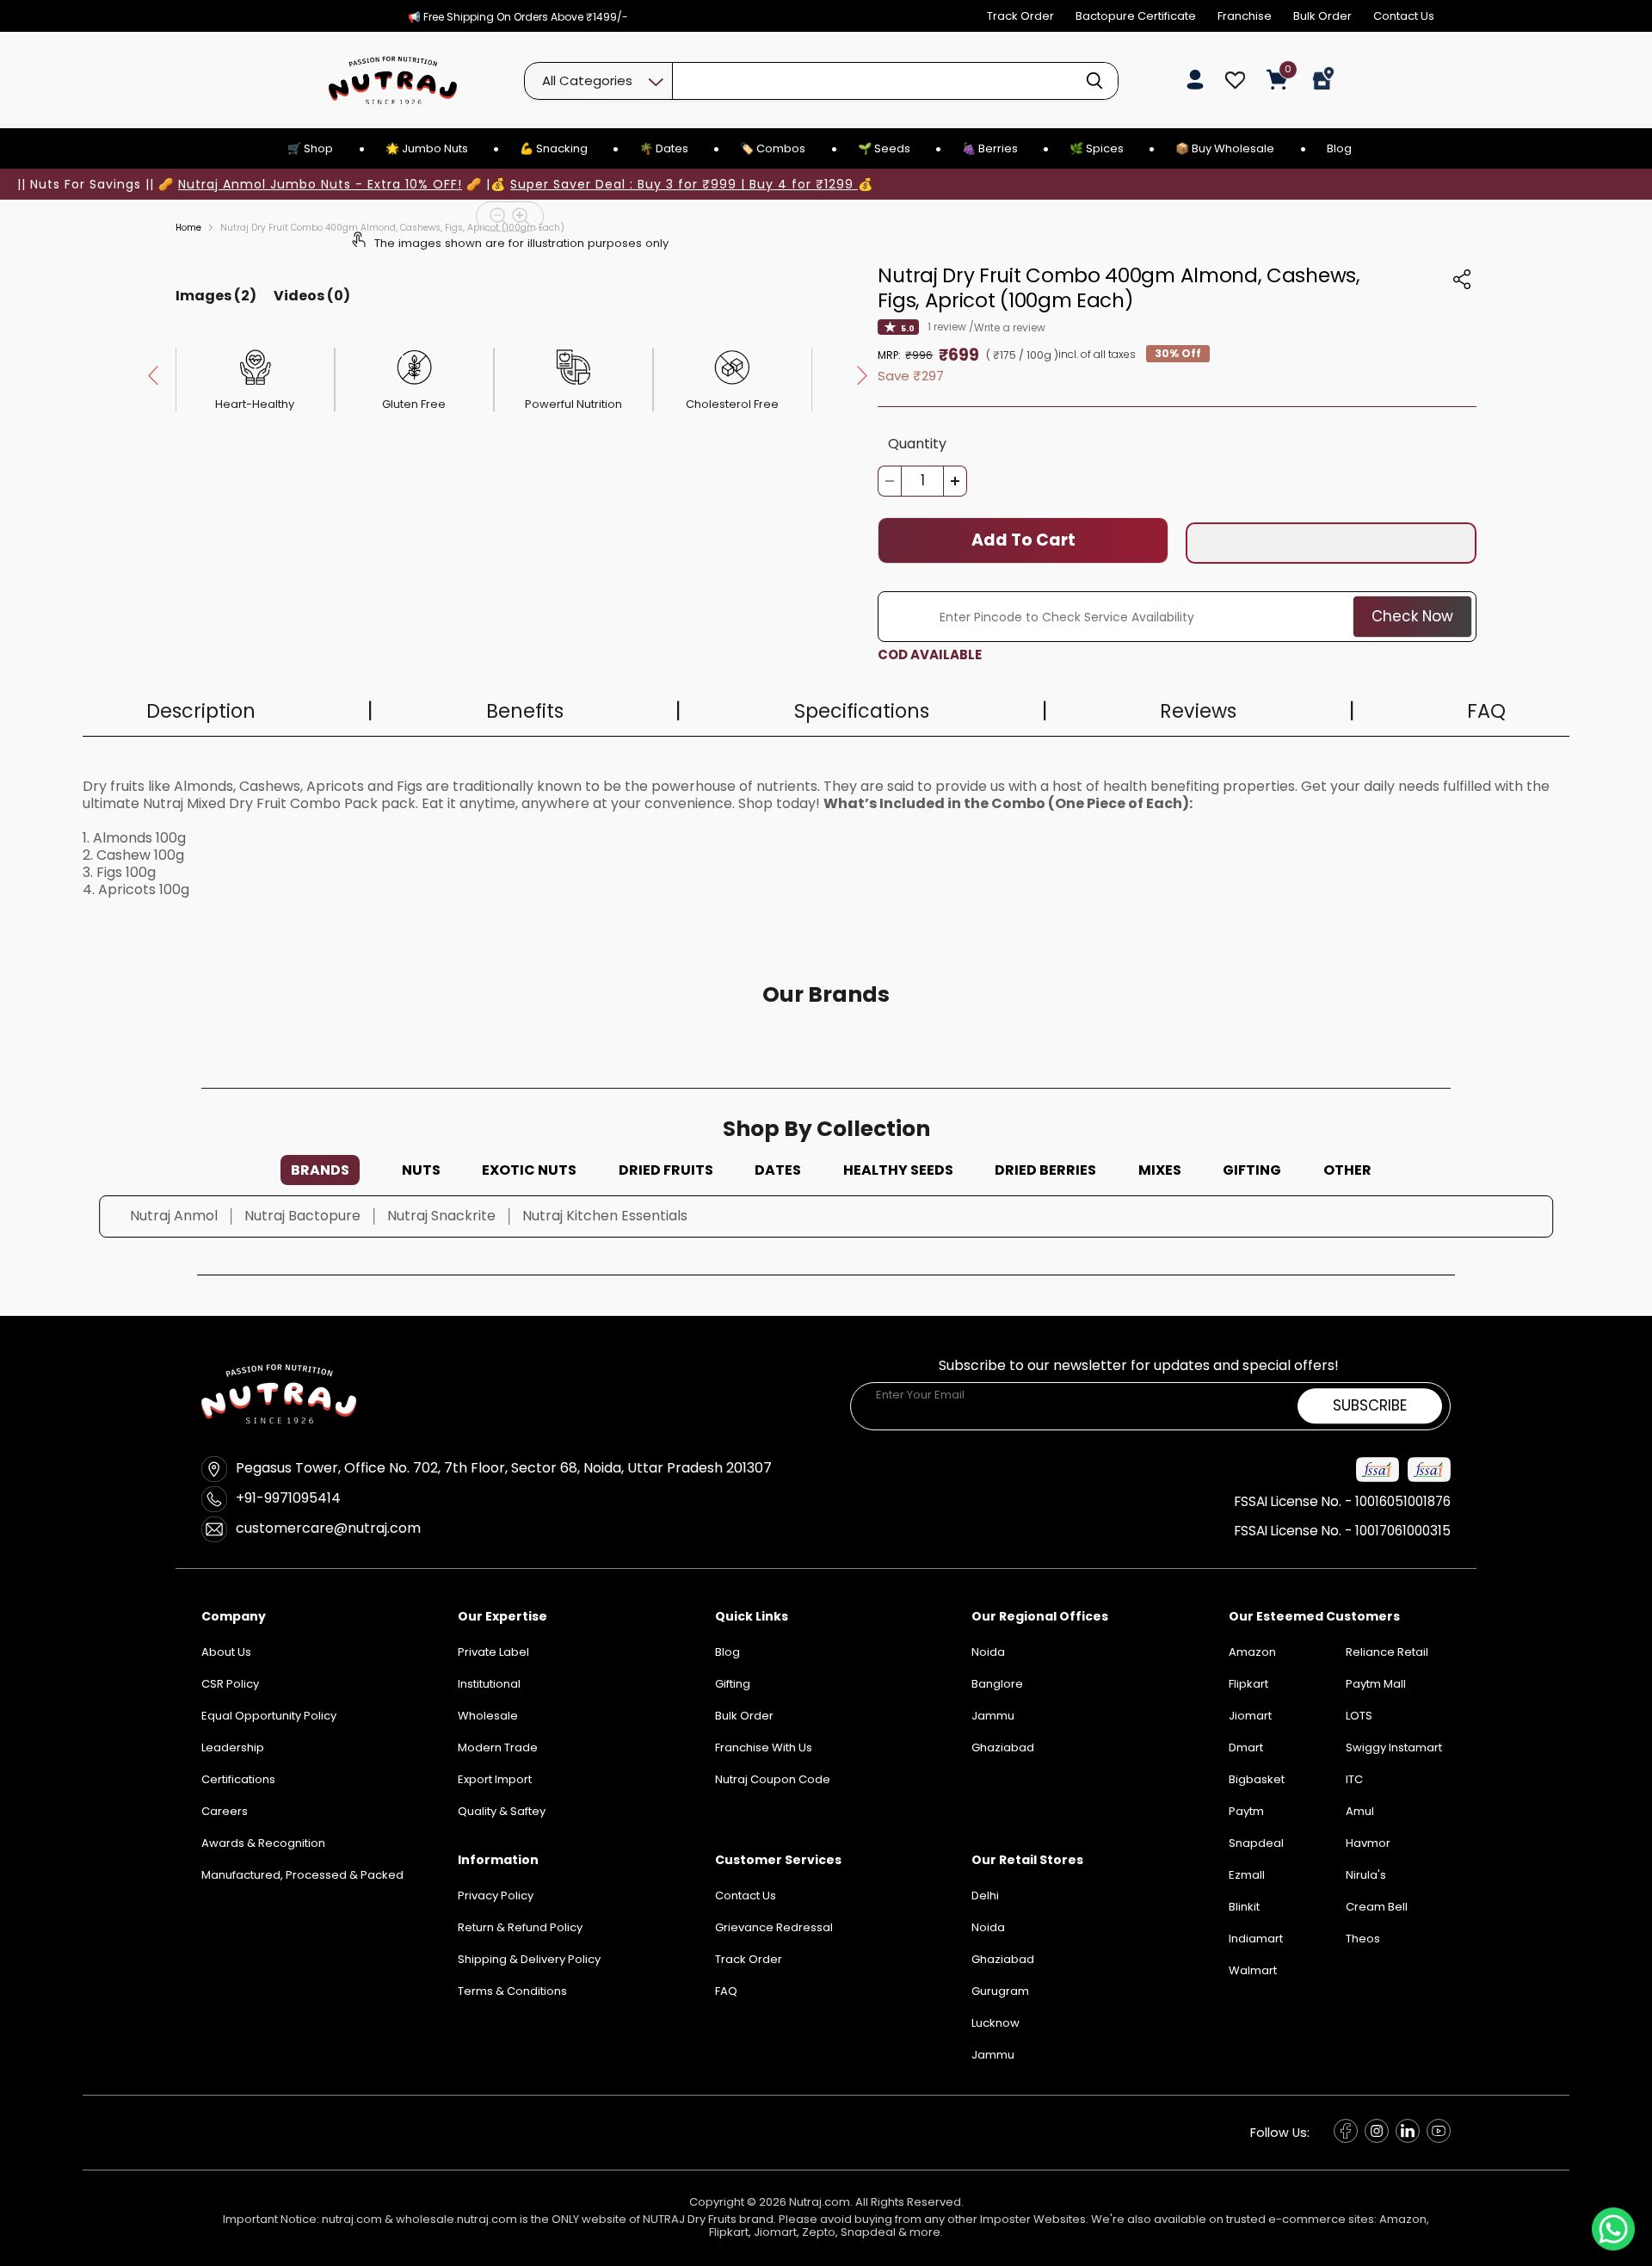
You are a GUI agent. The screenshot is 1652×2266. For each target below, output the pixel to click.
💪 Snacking (554, 148)
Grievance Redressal (774, 1927)
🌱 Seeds (884, 148)
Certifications (238, 1779)
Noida (988, 1927)
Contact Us (1404, 16)
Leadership (233, 1747)
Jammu (993, 2055)
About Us (226, 1652)
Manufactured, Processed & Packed (302, 1875)
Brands (320, 1170)
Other (1347, 1170)
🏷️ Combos (773, 148)
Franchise (1245, 16)
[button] (1331, 543)
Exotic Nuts (529, 1170)
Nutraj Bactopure (302, 1216)
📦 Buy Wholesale (1225, 148)
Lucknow (996, 2023)
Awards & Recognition (263, 1843)
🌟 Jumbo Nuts (427, 148)
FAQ (726, 1991)
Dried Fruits (666, 1170)
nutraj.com (352, 2219)
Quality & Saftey (502, 1811)
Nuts (421, 1170)
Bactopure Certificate (1136, 16)
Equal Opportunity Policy (269, 1716)
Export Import (495, 1779)
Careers (225, 1811)
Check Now (1412, 616)
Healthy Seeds (898, 1170)
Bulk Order (1322, 16)
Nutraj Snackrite (441, 1216)
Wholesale (488, 1716)
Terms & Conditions (512, 1991)
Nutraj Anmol (174, 1216)
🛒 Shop (310, 148)
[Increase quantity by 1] (955, 481)
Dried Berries (1045, 1170)
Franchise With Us (764, 1747)
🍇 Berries (990, 148)
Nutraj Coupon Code (773, 1779)
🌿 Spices (1097, 148)
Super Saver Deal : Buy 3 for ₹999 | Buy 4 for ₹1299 (684, 184)
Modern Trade (498, 1747)
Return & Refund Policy (520, 1927)
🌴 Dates (664, 148)
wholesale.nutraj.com (456, 2219)
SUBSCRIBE (1370, 1405)
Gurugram (1000, 1991)
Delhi (985, 1896)
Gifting (1252, 1170)
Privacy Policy (496, 1896)
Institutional (489, 1684)
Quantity (917, 444)
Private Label (493, 1652)
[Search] (1094, 81)
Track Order (1020, 16)
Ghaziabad (1003, 1959)
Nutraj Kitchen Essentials (605, 1216)
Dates (778, 1170)
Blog (1339, 148)
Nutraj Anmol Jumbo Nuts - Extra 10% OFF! (320, 184)
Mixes (1160, 1170)
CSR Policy (230, 1684)
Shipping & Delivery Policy (529, 1959)
